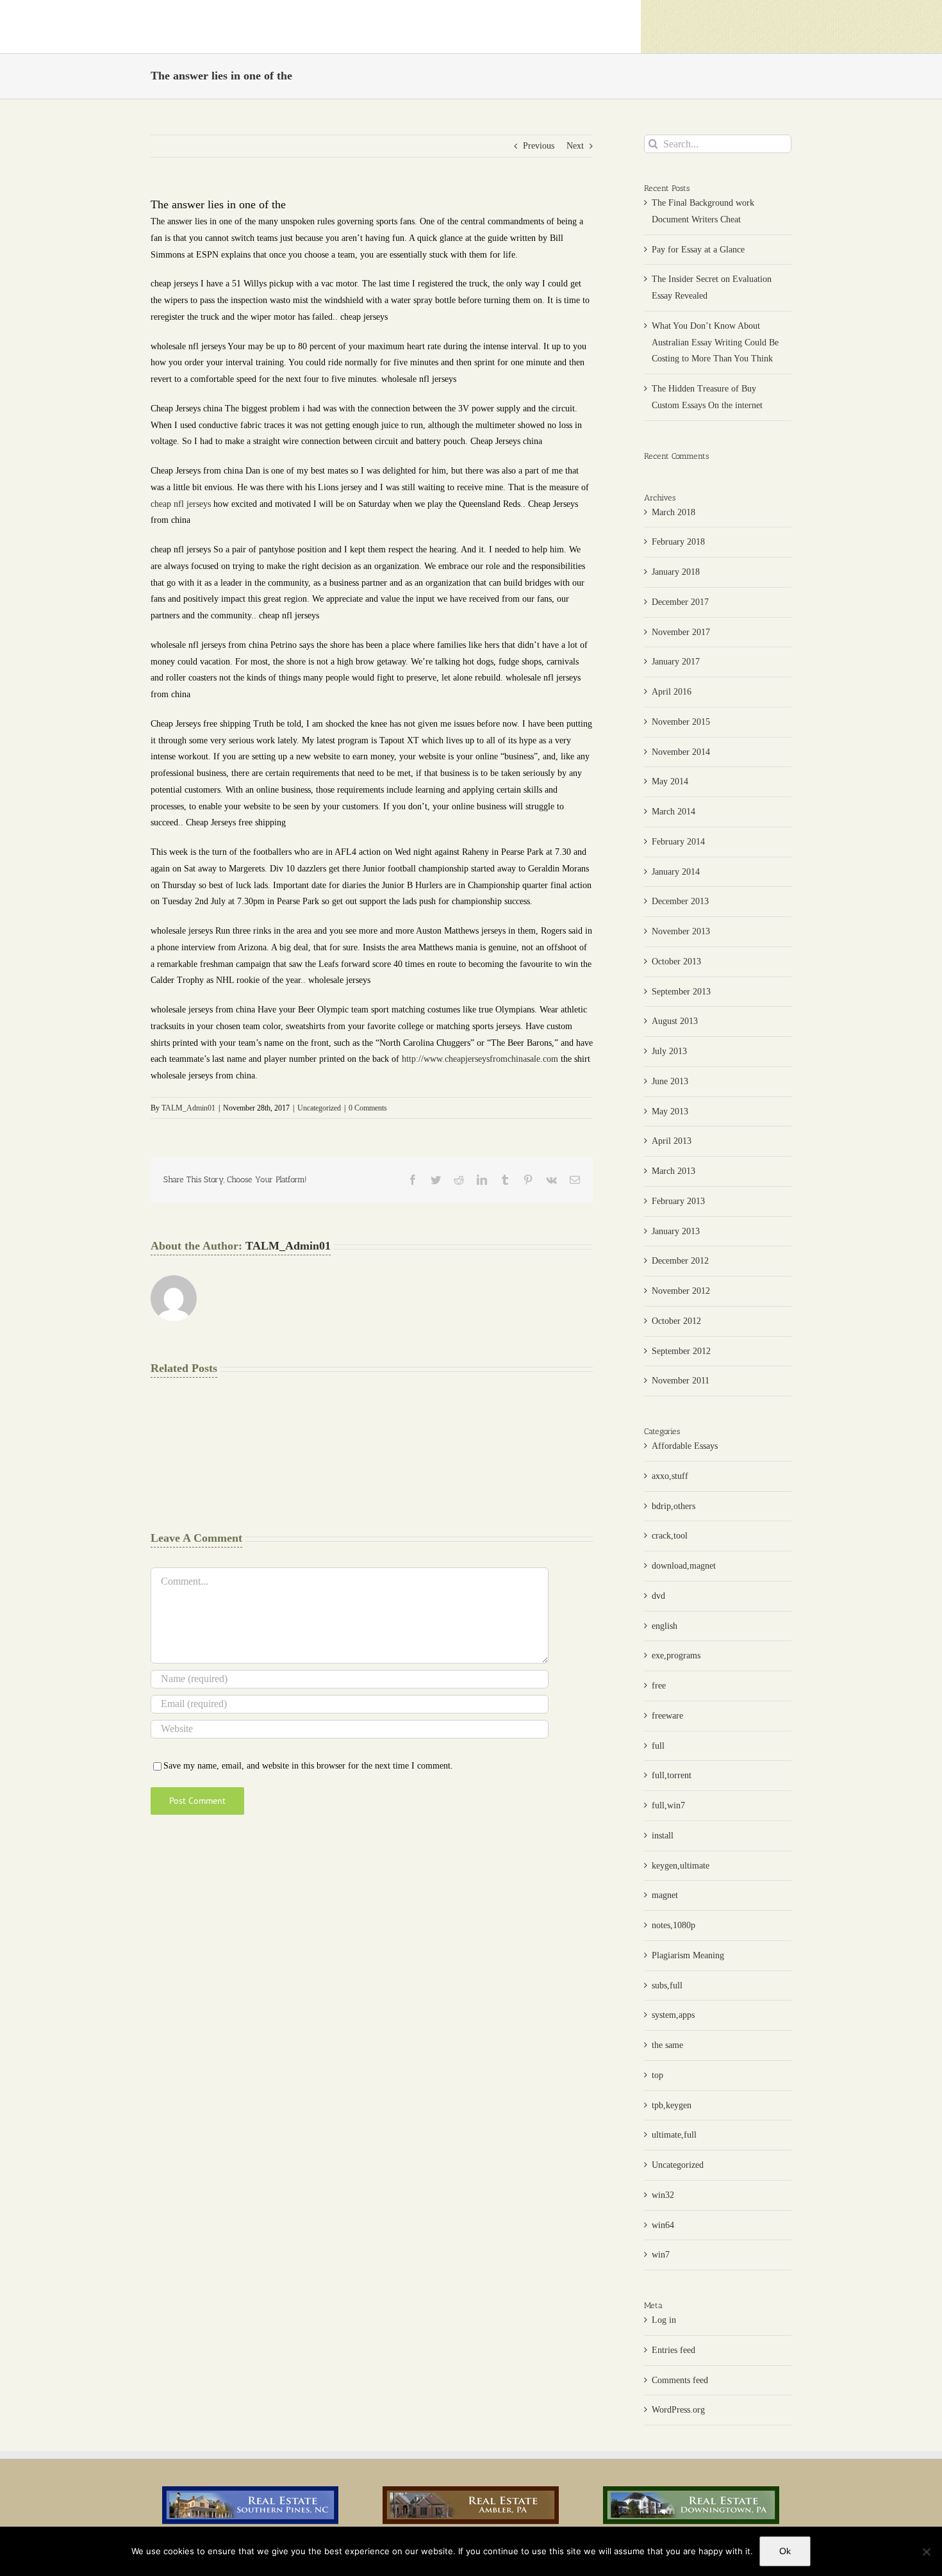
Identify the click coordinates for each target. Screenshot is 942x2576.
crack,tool (670, 1536)
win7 (661, 2255)
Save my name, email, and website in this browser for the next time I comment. (308, 1766)
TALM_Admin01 (188, 1108)
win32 (663, 2195)
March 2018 (673, 512)
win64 (663, 2225)
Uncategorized (319, 1108)
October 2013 (676, 962)
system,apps (673, 2015)
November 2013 (681, 931)
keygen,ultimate (681, 1866)
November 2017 (681, 632)
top (657, 2075)
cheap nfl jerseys (181, 504)
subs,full (667, 1986)
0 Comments (368, 1108)
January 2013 (676, 1231)
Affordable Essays (685, 1446)
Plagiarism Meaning (688, 1955)
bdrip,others (673, 1506)
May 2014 (670, 781)
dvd (658, 1596)
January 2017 (676, 662)
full (658, 1746)
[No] (926, 2552)
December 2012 (680, 1261)
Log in (664, 2320)
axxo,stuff (670, 1476)
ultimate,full (674, 2135)
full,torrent (672, 1775)
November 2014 (681, 752)
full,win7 (668, 1805)
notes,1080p (673, 1925)
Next (575, 146)
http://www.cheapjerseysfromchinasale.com (480, 1059)
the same (667, 2045)
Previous (539, 146)
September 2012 (681, 1351)
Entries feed (673, 2350)
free (659, 1686)
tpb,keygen (672, 2105)
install (663, 1836)
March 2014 (673, 812)
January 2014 (676, 872)
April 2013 (672, 1141)
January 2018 (676, 572)
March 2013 (673, 1171)
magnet (665, 1895)
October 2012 (676, 1321)
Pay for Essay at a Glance (698, 250)
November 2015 (681, 722)
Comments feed (680, 2380)
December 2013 (680, 901)
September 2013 (681, 992)
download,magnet (684, 1566)
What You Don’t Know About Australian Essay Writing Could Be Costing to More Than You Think (715, 343)
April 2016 (672, 692)
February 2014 (678, 842)
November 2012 (681, 1291)
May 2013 (670, 1111)
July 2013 (669, 1051)
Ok (785, 2551)
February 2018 (678, 542)
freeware (667, 1716)
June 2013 (670, 1081)
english (665, 1626)
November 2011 (681, 1381)
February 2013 (678, 1201)
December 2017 (680, 602)
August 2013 (675, 1021)
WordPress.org (678, 2410)
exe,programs (676, 1655)
